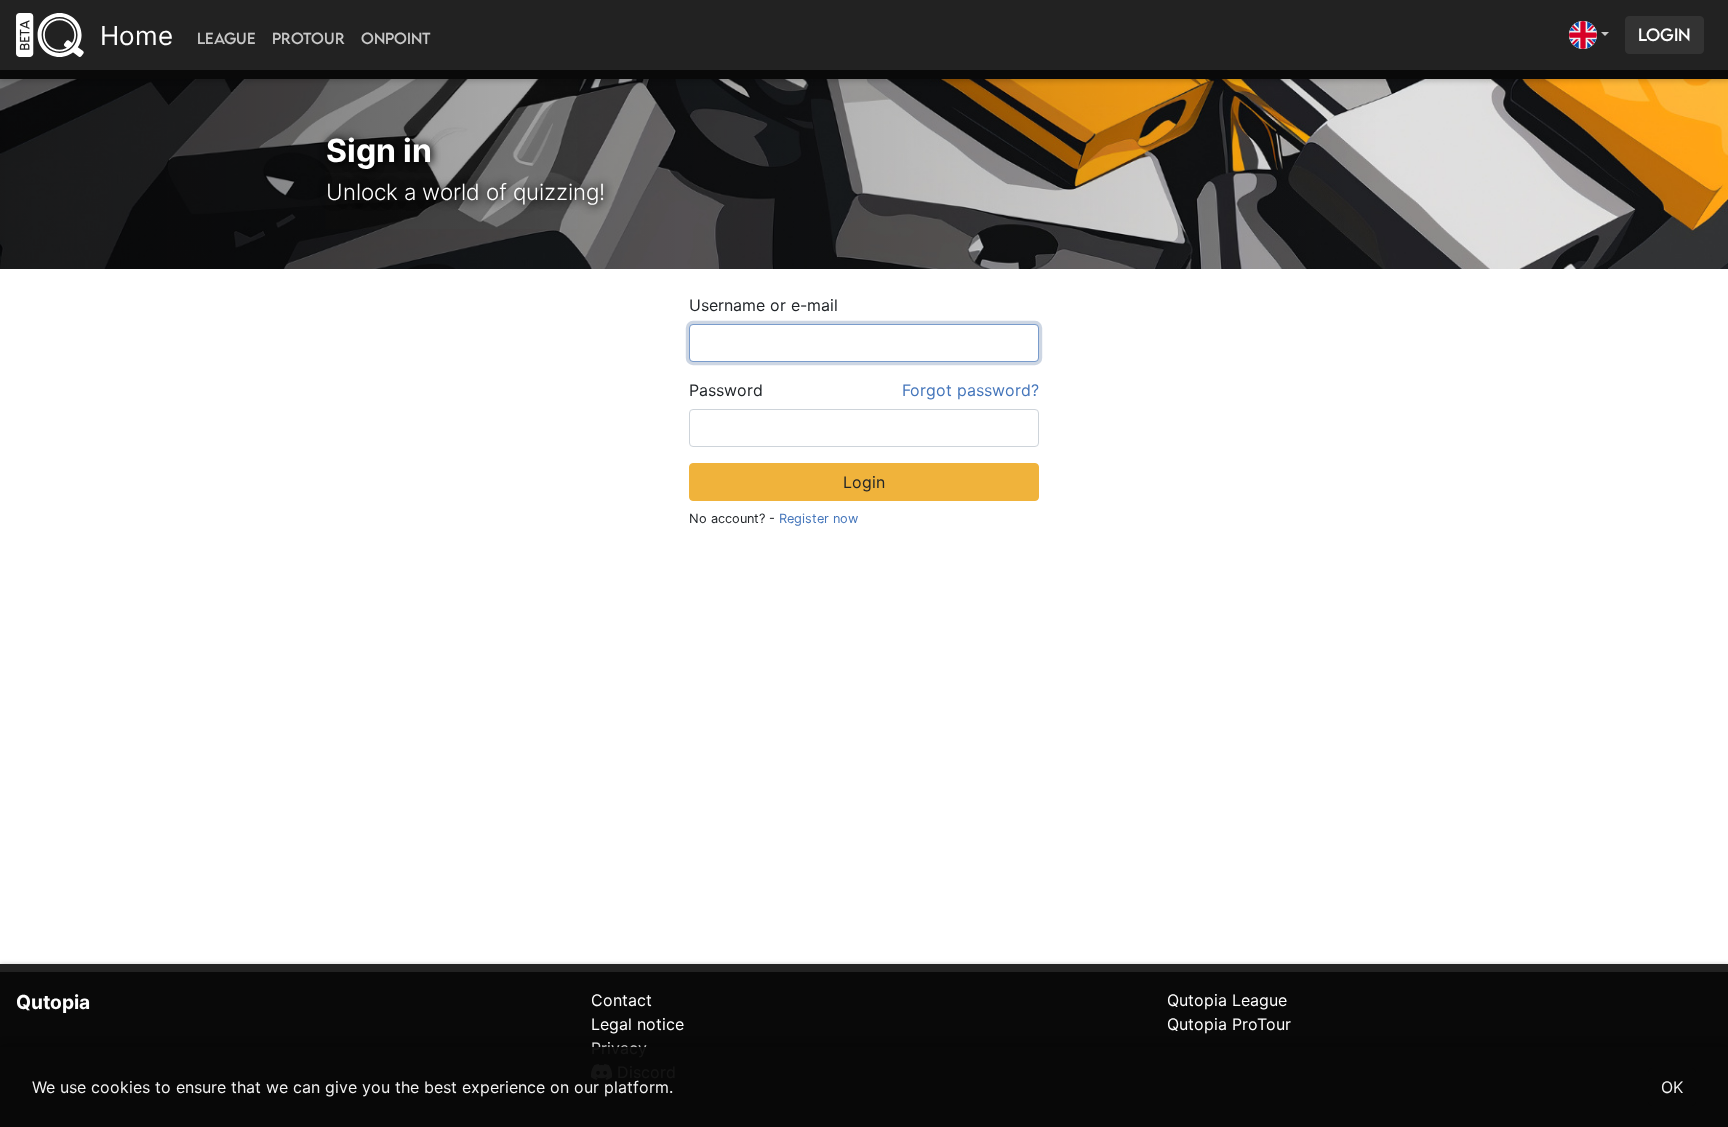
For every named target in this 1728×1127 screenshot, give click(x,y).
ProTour (308, 38)
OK (1672, 1087)
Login (1664, 34)
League (226, 38)
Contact (621, 1000)
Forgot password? (970, 390)
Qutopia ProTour (1229, 1024)
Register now (818, 518)
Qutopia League (1227, 1000)
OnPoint (396, 38)
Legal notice (637, 1024)
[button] (1589, 35)
